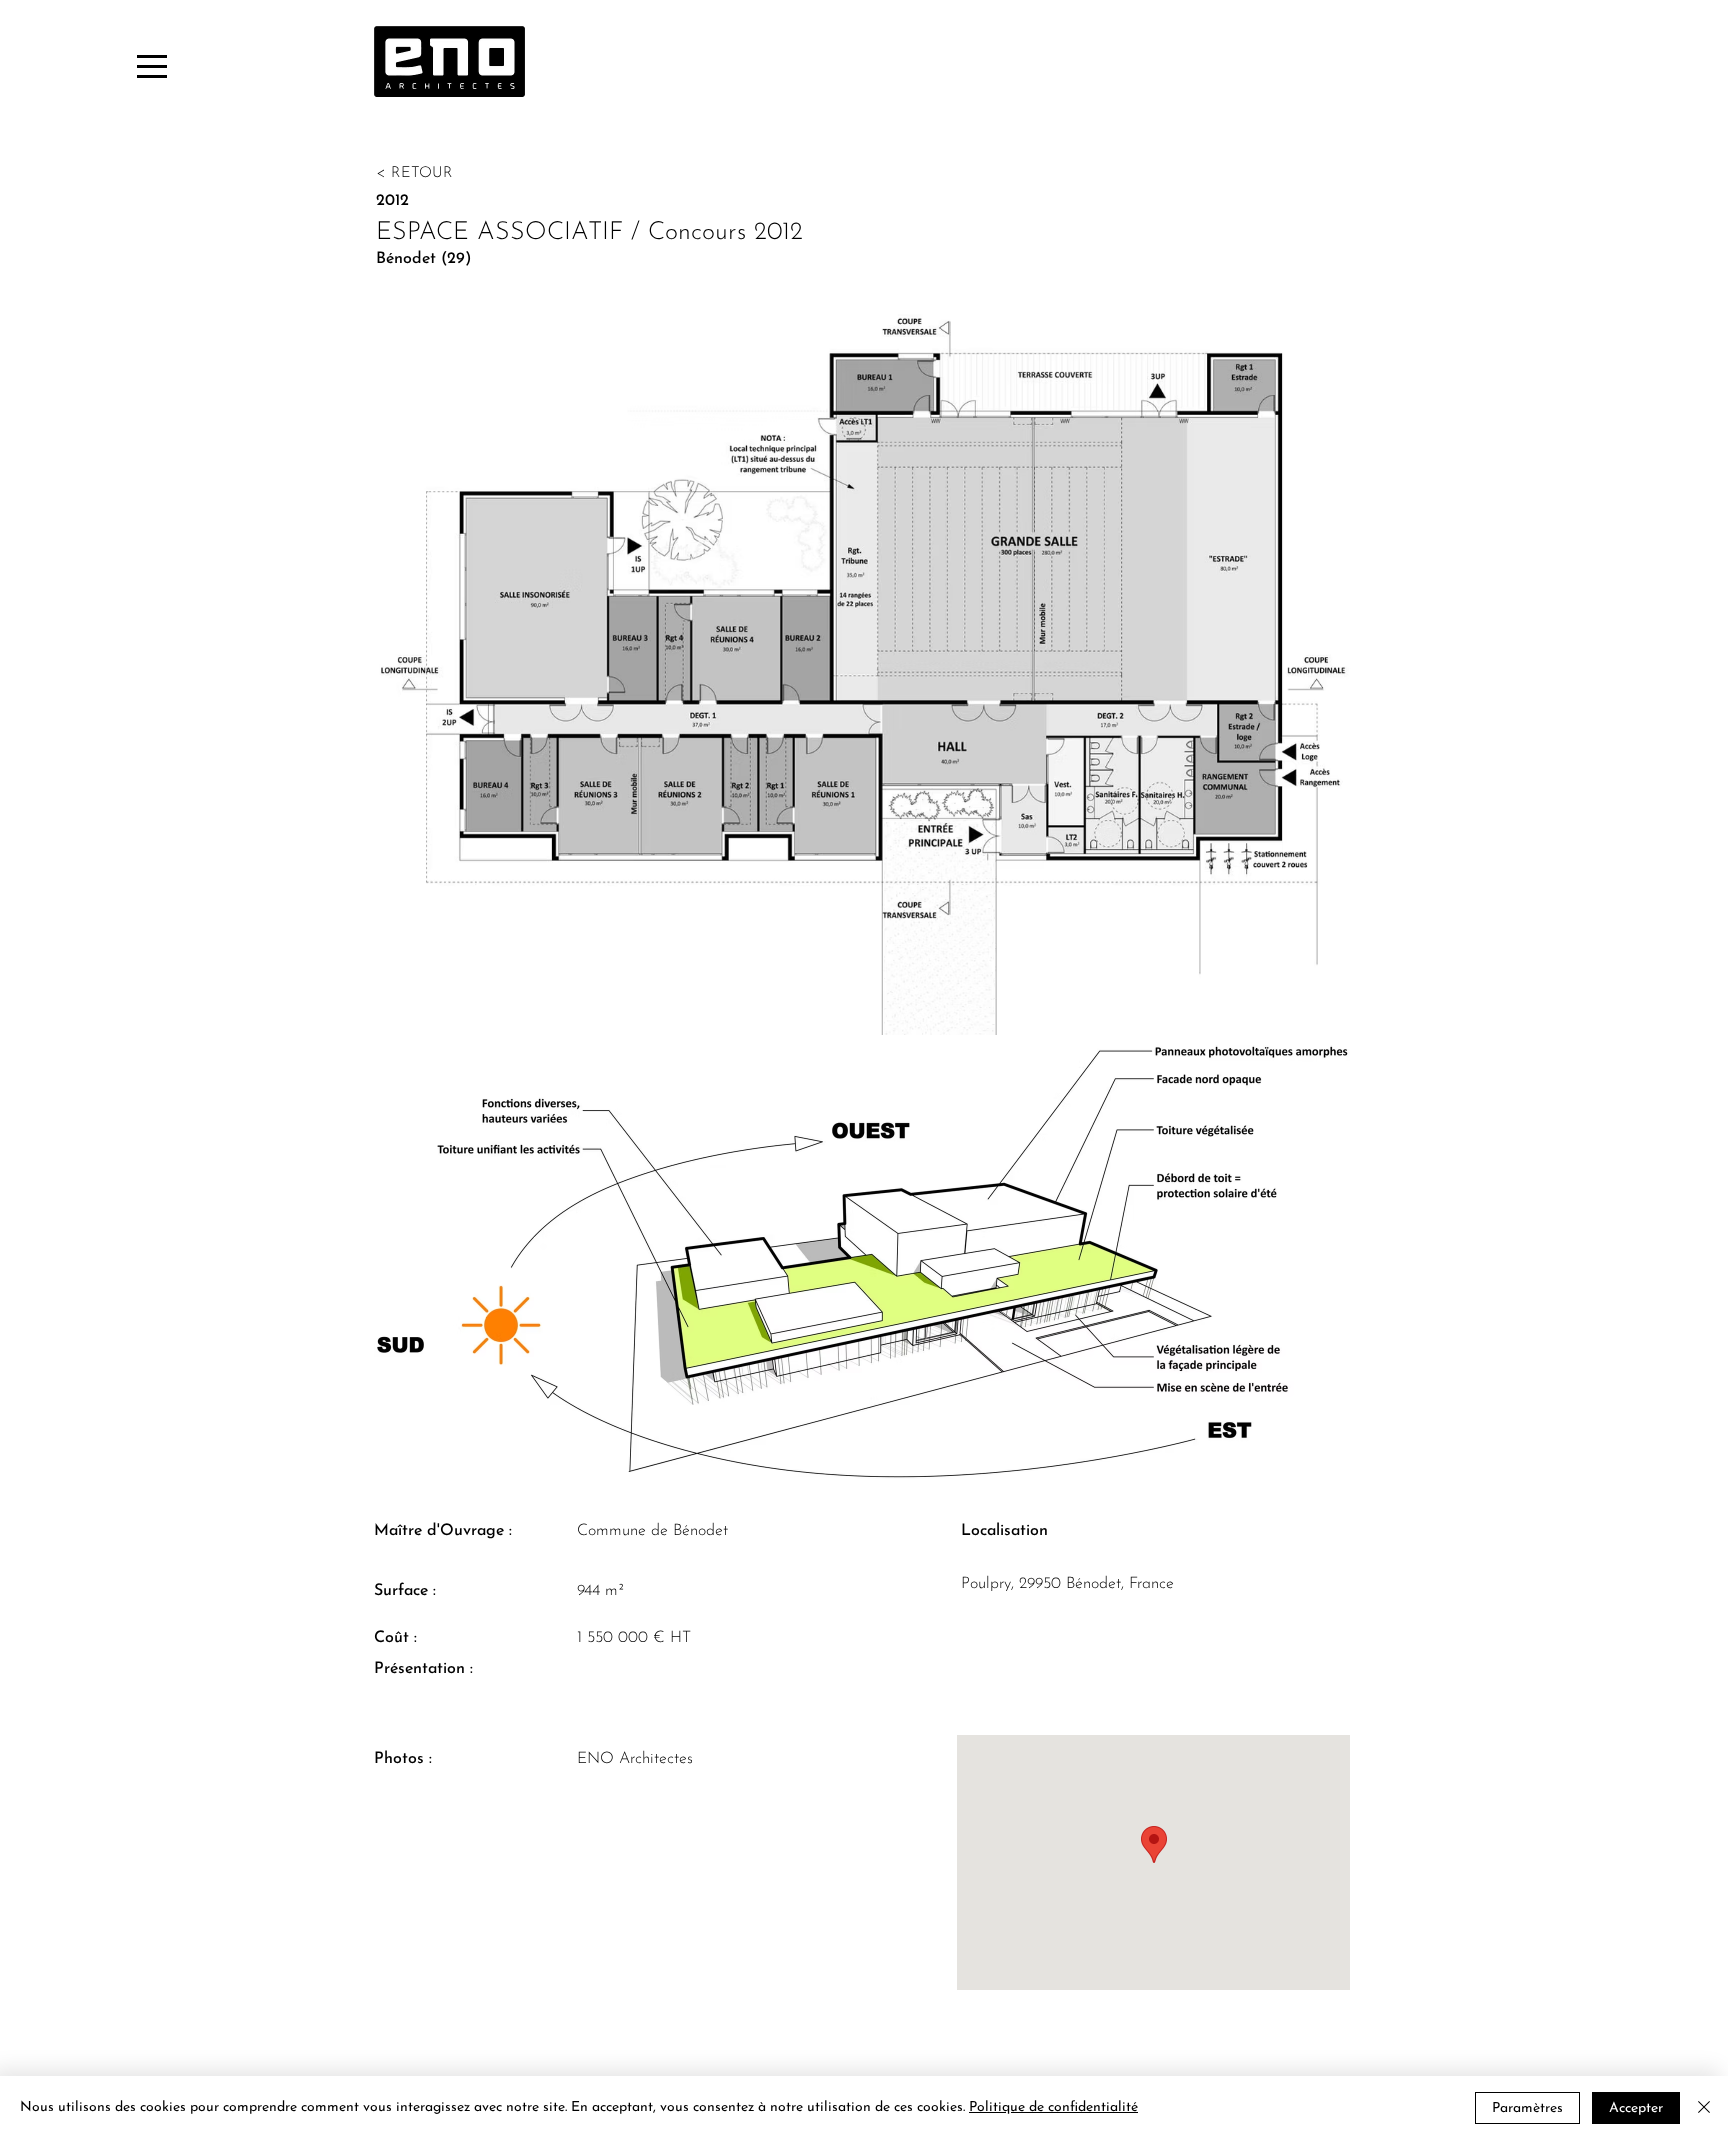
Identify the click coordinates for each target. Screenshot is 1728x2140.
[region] (148, 65)
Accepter (1636, 2108)
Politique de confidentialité (1053, 2107)
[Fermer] (1704, 2108)
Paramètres (1527, 2108)
